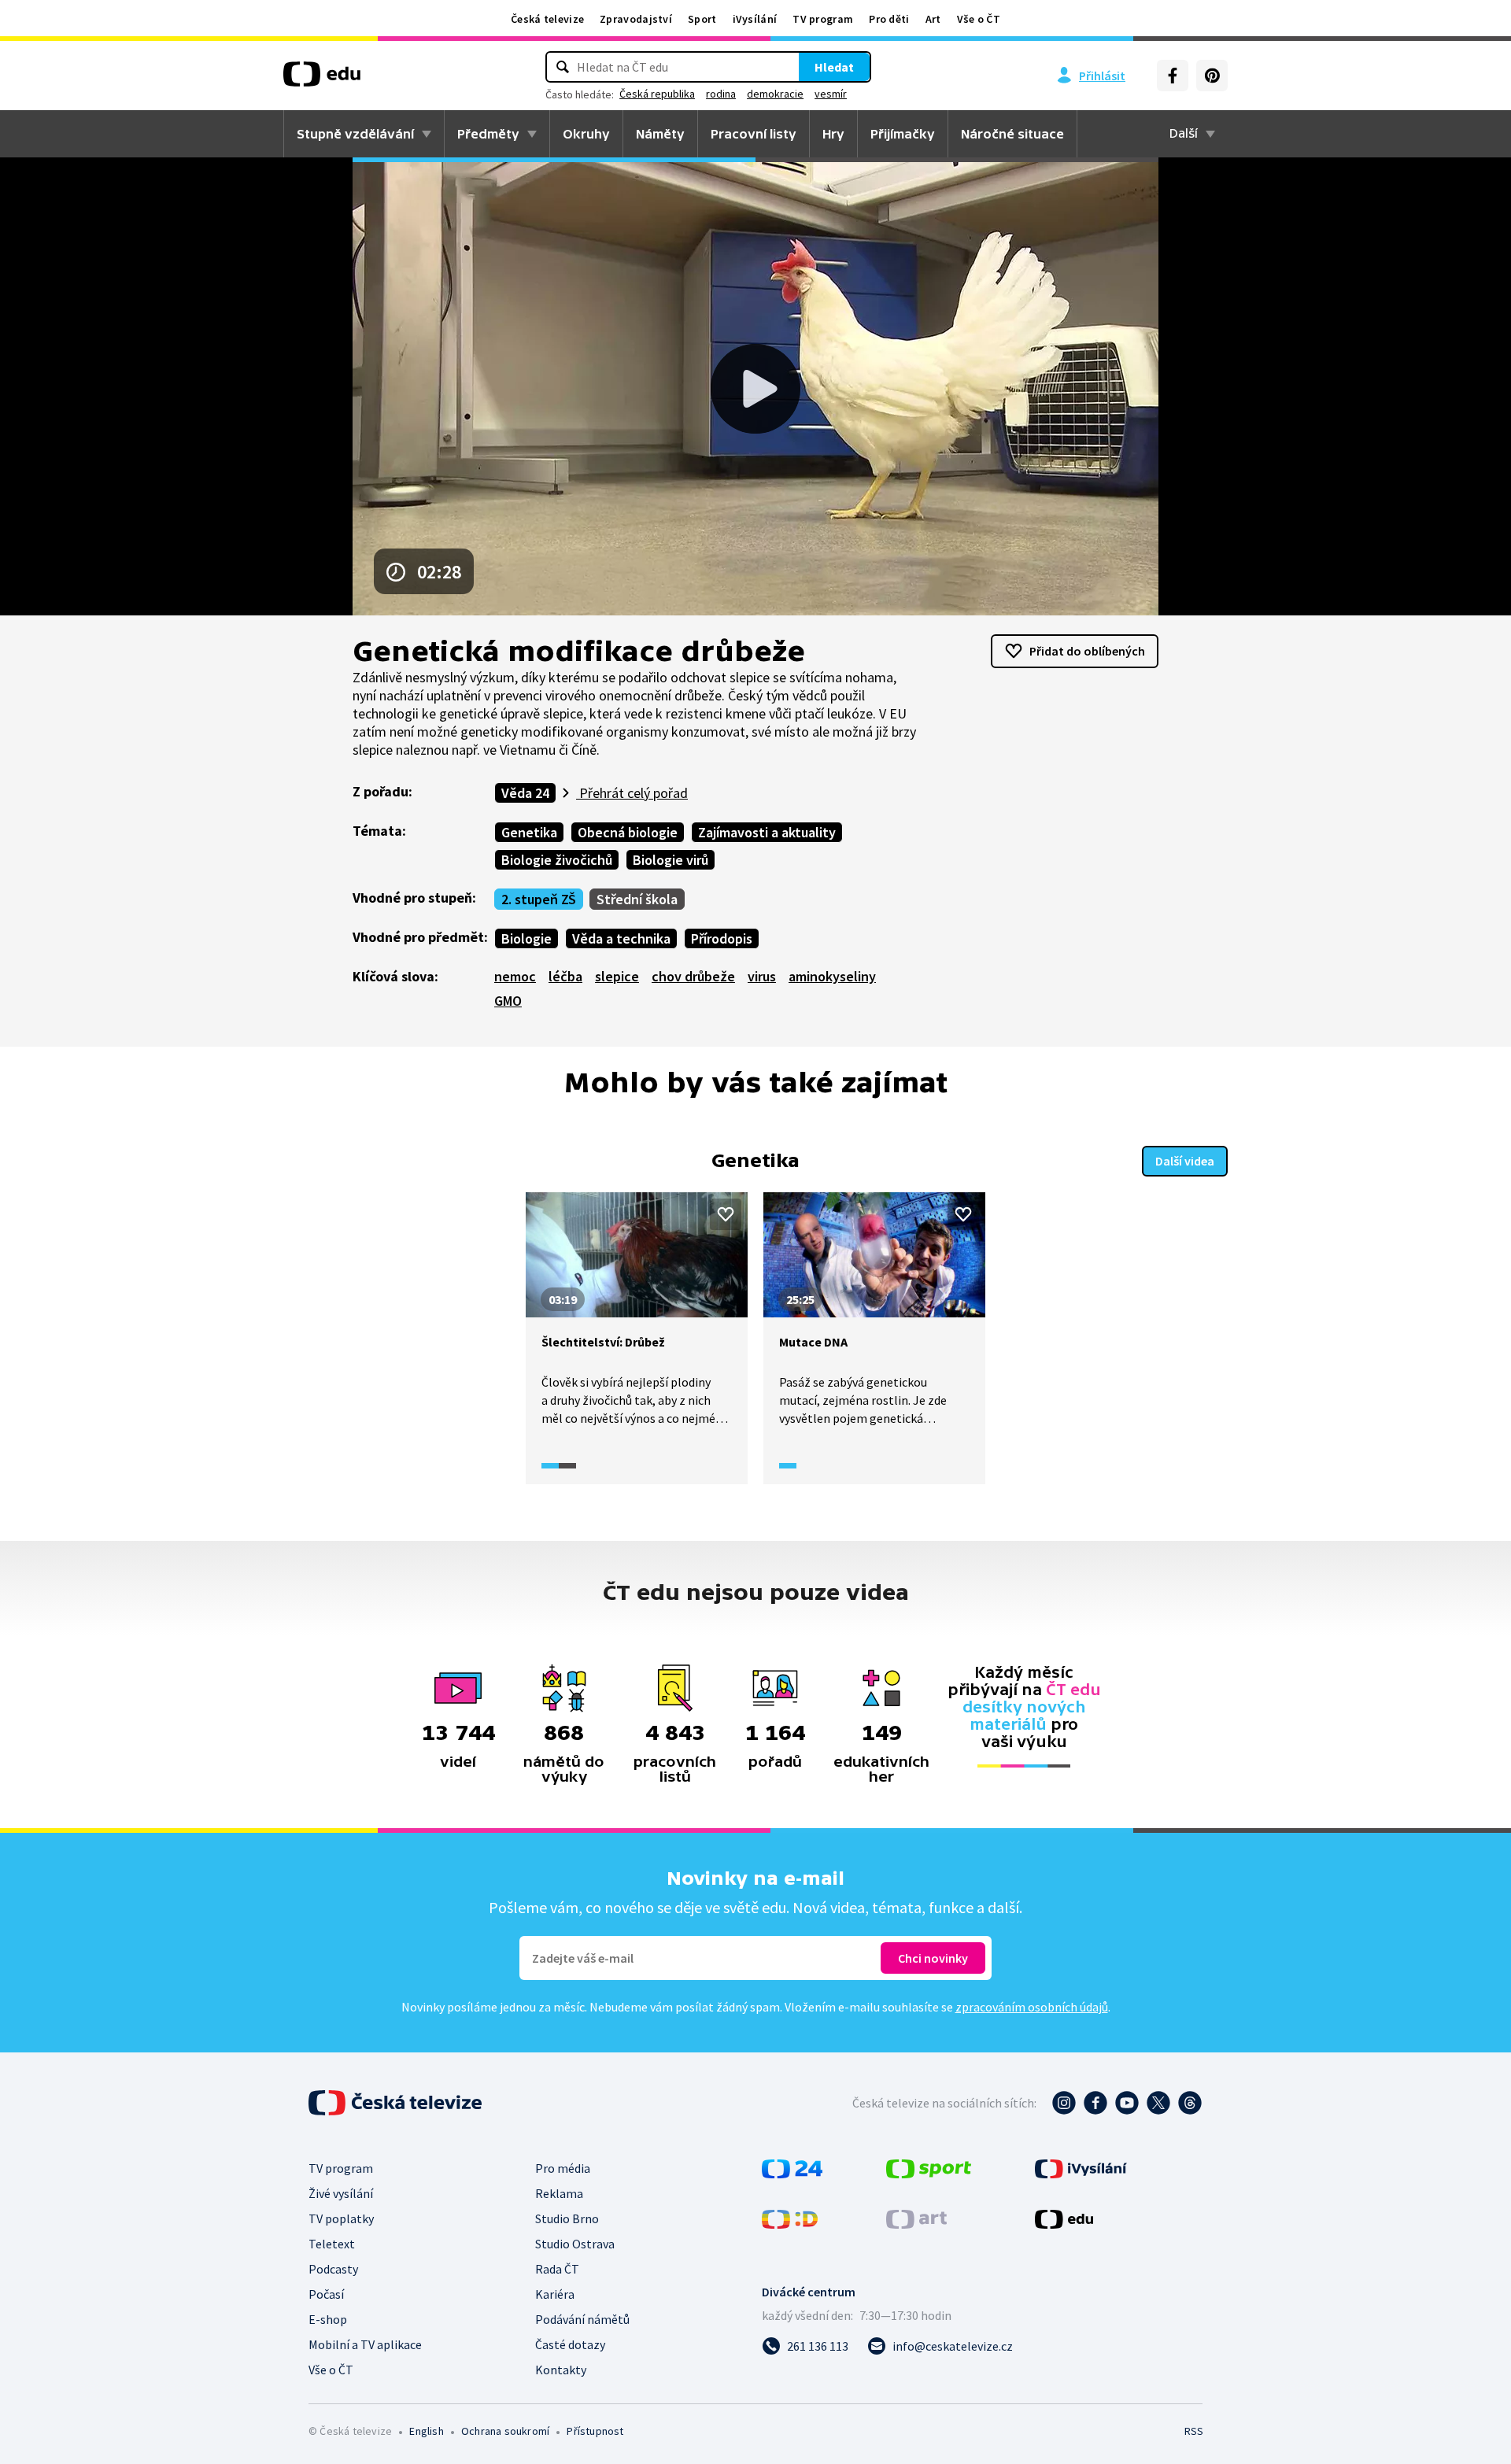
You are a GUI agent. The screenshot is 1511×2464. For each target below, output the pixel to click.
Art (933, 19)
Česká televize (547, 19)
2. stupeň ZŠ (539, 899)
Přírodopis (722, 938)
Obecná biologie (628, 832)
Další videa (1185, 1161)
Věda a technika (621, 938)
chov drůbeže (693, 976)
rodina (721, 94)
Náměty (660, 134)
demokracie (775, 94)
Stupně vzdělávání (355, 134)
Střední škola (637, 899)
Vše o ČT (979, 19)
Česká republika (657, 94)
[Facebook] (1173, 76)
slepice (617, 976)
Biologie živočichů (557, 860)
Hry (833, 134)
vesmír (831, 94)
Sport (702, 19)
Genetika (529, 832)
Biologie (526, 938)
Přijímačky (903, 134)
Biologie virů (671, 860)
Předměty (488, 134)
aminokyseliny (832, 976)
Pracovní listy (754, 134)
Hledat (834, 67)
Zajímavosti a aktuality (767, 832)
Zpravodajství (636, 19)
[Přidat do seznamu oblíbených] (726, 1214)
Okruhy (586, 134)
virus (762, 976)
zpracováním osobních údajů (1032, 2007)
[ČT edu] (322, 79)
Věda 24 (525, 793)
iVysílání (755, 19)
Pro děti (889, 19)
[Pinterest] (1212, 76)
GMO (508, 1001)
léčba (565, 976)
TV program (823, 19)
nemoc (515, 976)
